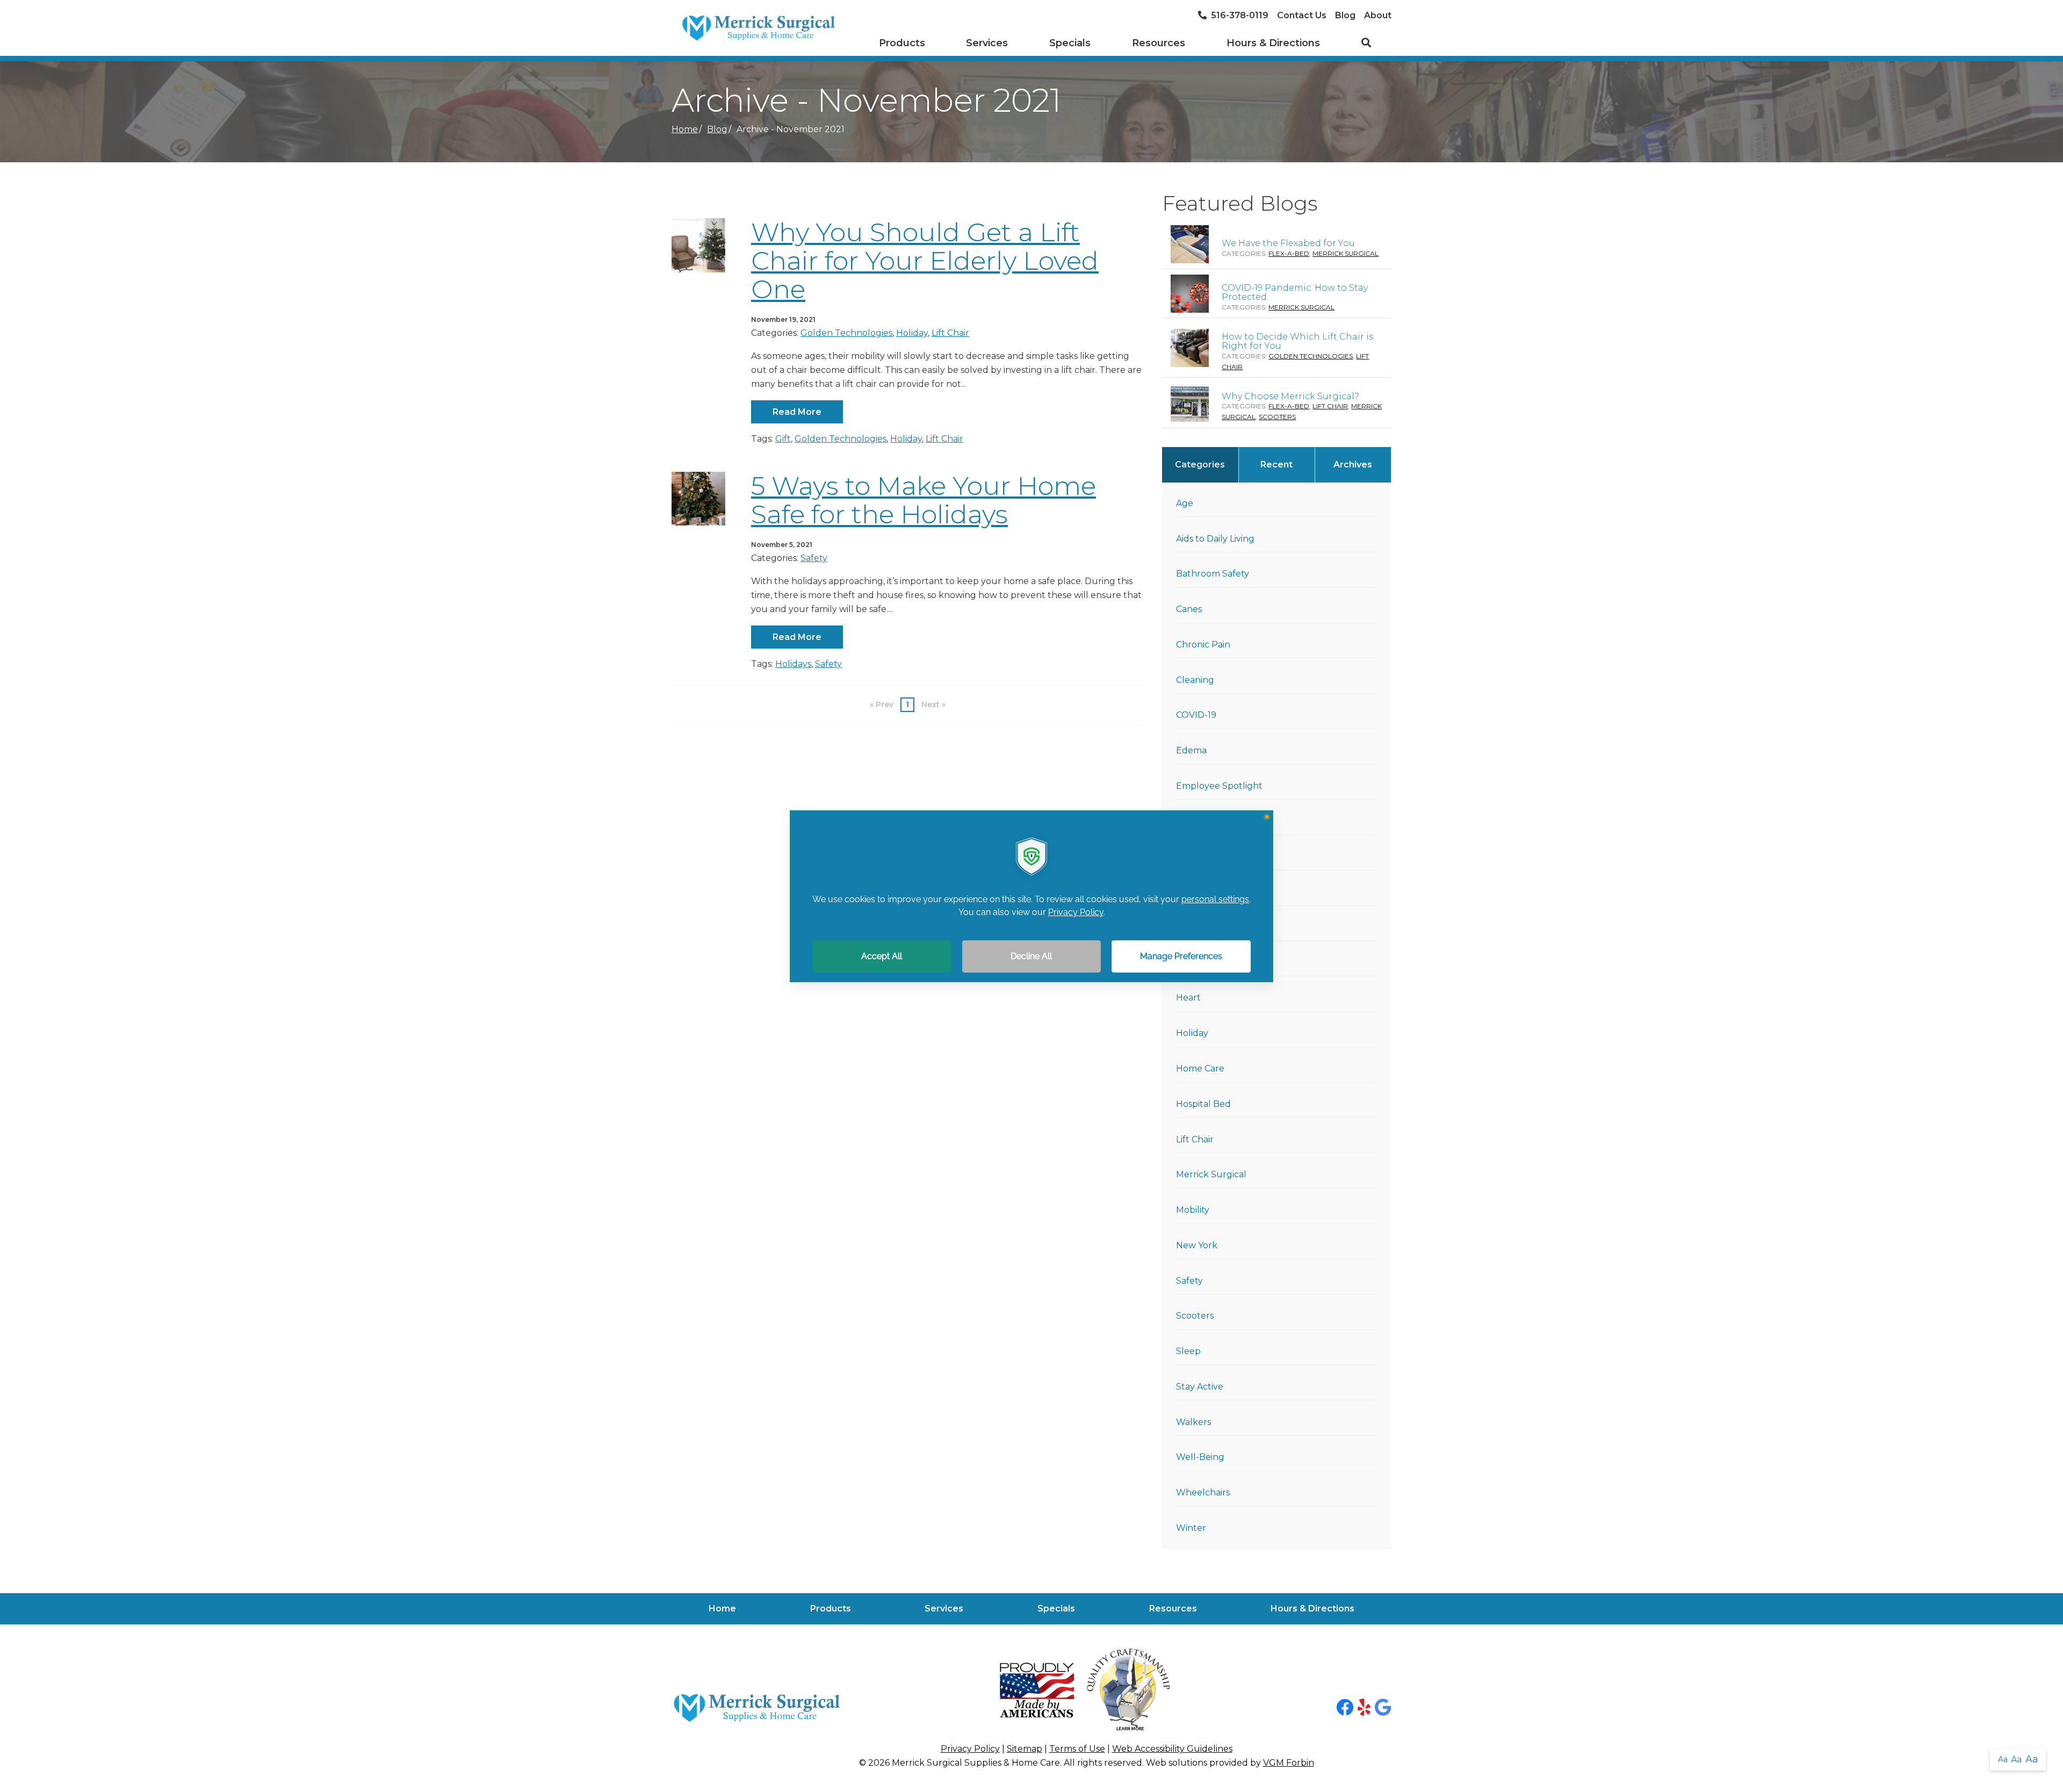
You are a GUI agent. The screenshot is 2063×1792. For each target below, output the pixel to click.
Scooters (1277, 417)
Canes (1189, 609)
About (1378, 15)
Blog (1345, 15)
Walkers (1193, 1422)
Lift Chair (950, 333)
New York (1197, 1245)
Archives (1353, 465)
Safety (814, 558)
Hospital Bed (1203, 1104)
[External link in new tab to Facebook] (1345, 1708)
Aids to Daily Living (1215, 539)
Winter (1191, 1528)
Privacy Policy (970, 1749)
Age (1185, 503)
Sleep (1188, 1351)
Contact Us (1302, 15)
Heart (1188, 998)
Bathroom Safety (1213, 574)
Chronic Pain (1203, 645)
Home (685, 129)
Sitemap (1025, 1749)
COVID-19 (1196, 715)
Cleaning (1195, 680)
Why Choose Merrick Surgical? (1290, 396)
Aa (2003, 1759)
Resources (1159, 43)
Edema (1191, 750)
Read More (797, 412)
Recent (1276, 465)
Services (987, 43)
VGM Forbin (1289, 1763)
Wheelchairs (1203, 1492)
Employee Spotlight (1219, 786)
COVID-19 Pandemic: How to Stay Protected (1295, 293)
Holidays (793, 664)
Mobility (1193, 1210)
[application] (1031, 896)
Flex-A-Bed (1289, 253)
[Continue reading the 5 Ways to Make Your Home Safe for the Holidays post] (698, 499)
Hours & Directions (1273, 43)
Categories (1200, 465)
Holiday (912, 333)
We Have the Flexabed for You (1288, 243)
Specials (1070, 43)
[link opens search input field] (1366, 44)
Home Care (1200, 1068)
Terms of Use (1077, 1749)
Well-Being (1200, 1457)
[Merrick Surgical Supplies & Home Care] (758, 28)
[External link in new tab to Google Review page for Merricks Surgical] (1383, 1708)
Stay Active (1200, 1387)
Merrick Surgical (1346, 253)
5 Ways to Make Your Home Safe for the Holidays (924, 500)
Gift (783, 439)
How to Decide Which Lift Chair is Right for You (1297, 341)
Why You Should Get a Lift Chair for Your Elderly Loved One (925, 261)
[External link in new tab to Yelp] (1364, 1708)
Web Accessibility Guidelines (1172, 1749)
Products (902, 43)
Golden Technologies (846, 333)
